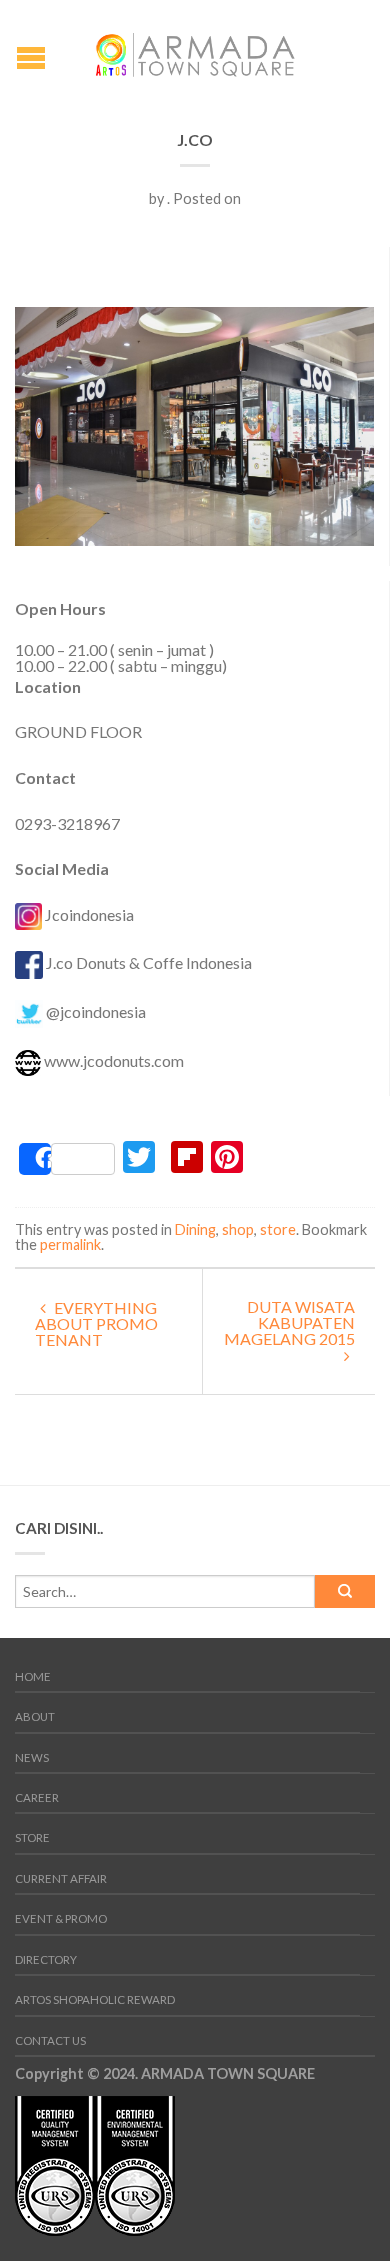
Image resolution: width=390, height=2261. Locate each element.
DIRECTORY (46, 1959)
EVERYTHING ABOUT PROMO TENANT (96, 1323)
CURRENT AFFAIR (61, 1878)
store (278, 1229)
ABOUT (35, 1716)
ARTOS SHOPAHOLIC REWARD (95, 1999)
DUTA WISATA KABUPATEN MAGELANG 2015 (289, 1322)
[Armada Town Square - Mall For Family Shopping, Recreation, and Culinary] (195, 49)
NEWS (32, 1757)
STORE (32, 1837)
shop (238, 1229)
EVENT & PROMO (61, 1918)
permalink (70, 1244)
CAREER (37, 1797)
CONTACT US (50, 2040)
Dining (195, 1229)
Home (33, 1676)
